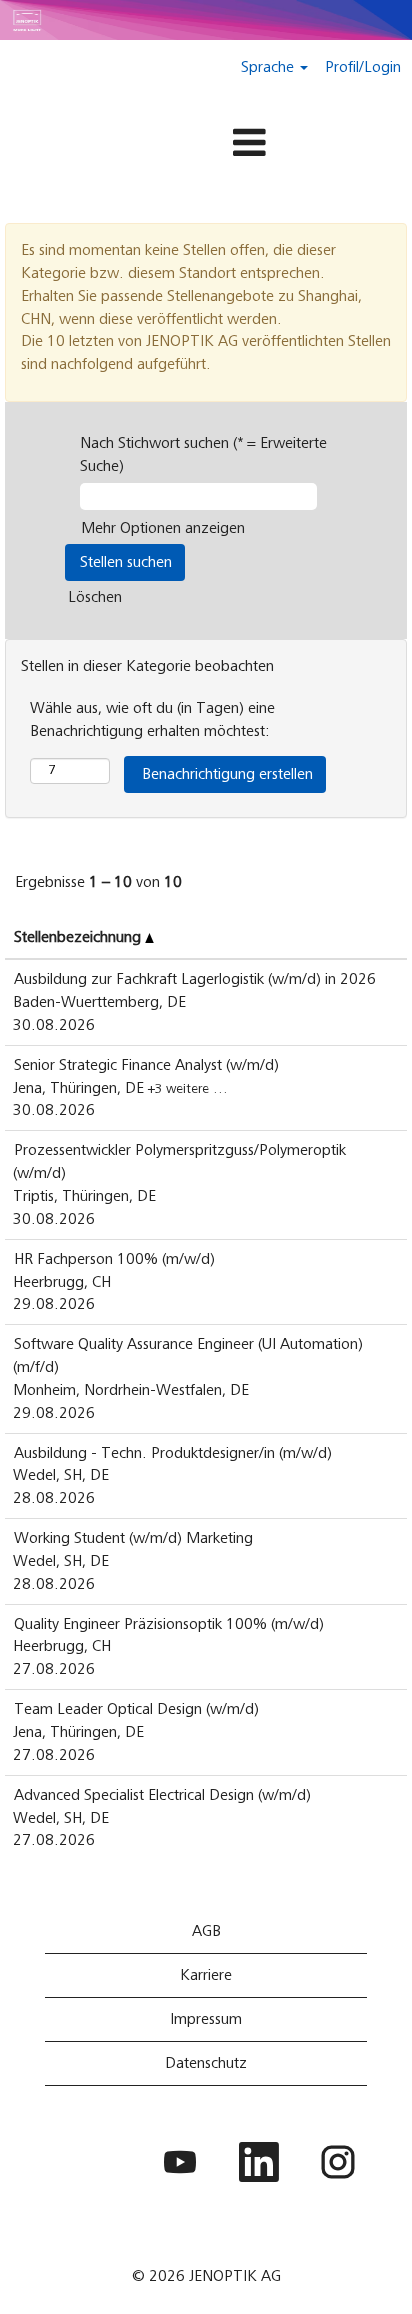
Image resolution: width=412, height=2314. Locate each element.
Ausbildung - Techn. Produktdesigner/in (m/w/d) (173, 1453)
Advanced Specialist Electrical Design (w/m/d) (162, 1795)
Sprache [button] (269, 67)
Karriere (206, 1975)
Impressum (206, 2019)
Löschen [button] (95, 597)
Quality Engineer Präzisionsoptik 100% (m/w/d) (169, 1624)
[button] (205, 144)
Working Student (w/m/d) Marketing (133, 1538)
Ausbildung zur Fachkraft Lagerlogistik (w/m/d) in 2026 (195, 979)
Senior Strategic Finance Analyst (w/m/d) (146, 1065)
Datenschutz (206, 2063)
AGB (206, 1931)
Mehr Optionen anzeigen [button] (163, 528)
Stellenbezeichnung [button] (79, 937)
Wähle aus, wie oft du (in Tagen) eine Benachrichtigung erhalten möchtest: (152, 719)
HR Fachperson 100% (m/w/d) (114, 1259)
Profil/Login (363, 67)
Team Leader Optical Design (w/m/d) (136, 1709)
